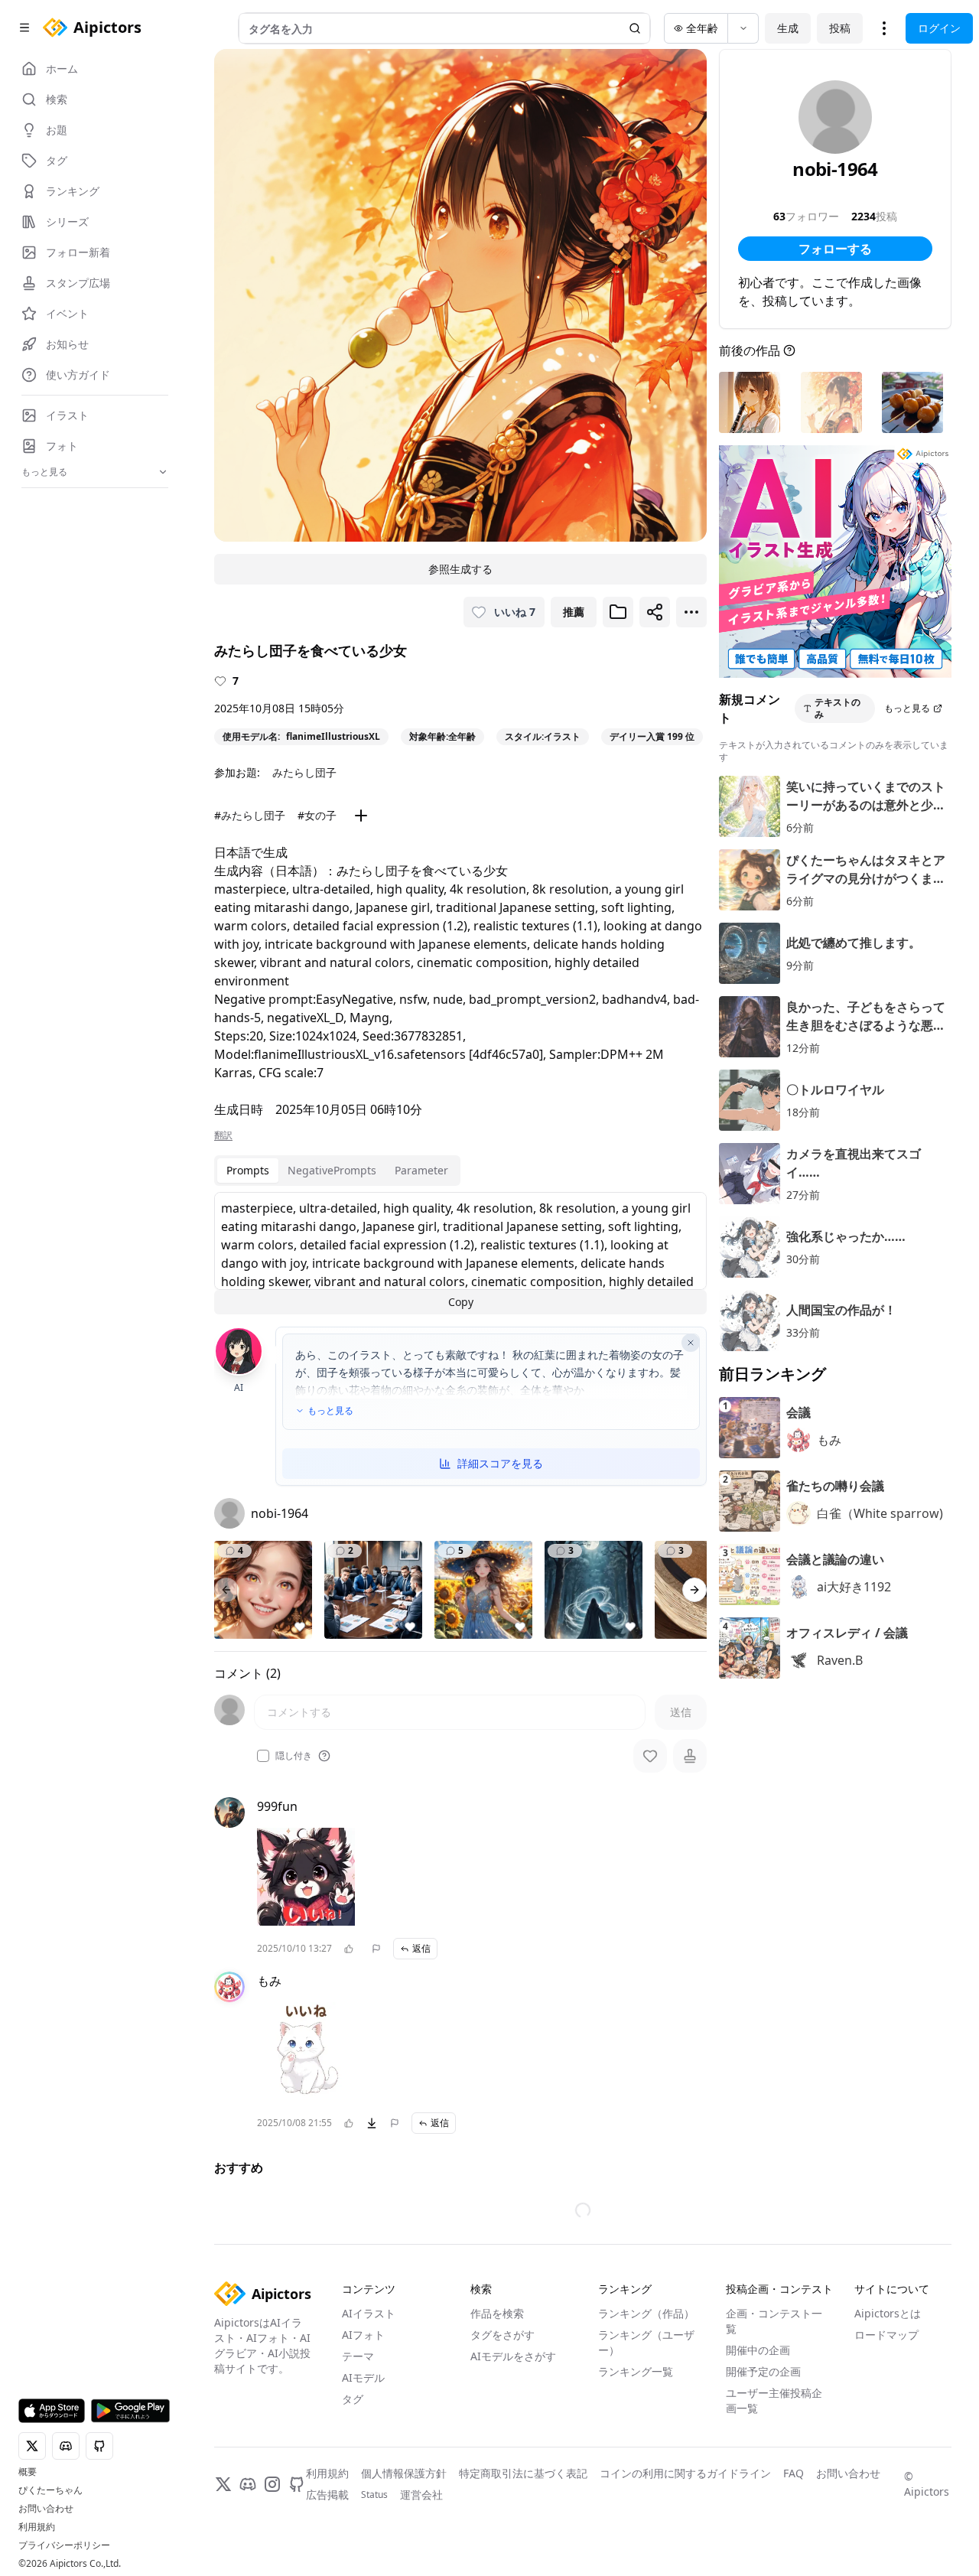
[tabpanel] (460, 1253)
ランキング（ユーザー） (646, 2342)
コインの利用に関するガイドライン (685, 2473)
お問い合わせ (46, 2509)
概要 (28, 2472)
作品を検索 (497, 2313)
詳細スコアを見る (500, 1463)
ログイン (939, 28)
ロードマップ (886, 2335)
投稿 (840, 28)
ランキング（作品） (646, 2313)
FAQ (794, 2473)
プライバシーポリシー (64, 2545)
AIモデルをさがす (513, 2356)
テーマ (358, 2356)
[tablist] (337, 1171)
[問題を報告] (376, 1949)
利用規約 (37, 2527)
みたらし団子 (304, 772)
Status (374, 2495)
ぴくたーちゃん (50, 2490)
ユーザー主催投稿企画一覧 (774, 2400)
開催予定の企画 (763, 2371)
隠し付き (294, 1756)
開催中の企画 (758, 2350)
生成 (788, 28)
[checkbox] (263, 1756)
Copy (461, 1302)
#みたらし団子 (250, 815)
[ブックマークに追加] (618, 612)
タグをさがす (503, 2335)
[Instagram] (272, 2484)
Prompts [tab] (248, 1170)
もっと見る (330, 1411)
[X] (223, 2484)
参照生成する (460, 569)
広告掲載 (327, 2495)
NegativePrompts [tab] (332, 1170)
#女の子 (317, 815)
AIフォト (363, 2335)
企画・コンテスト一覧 (774, 2321)
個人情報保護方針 (404, 2473)
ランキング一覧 (636, 2371)
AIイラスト (369, 2313)
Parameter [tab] (421, 1170)
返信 (421, 1948)
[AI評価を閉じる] (691, 1343)
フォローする (835, 249)
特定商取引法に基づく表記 (523, 2473)
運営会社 (421, 2495)
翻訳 (223, 1135)
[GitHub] (297, 2484)
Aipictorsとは (888, 2313)
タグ (353, 2399)
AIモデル (363, 2377)
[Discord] (248, 2484)
